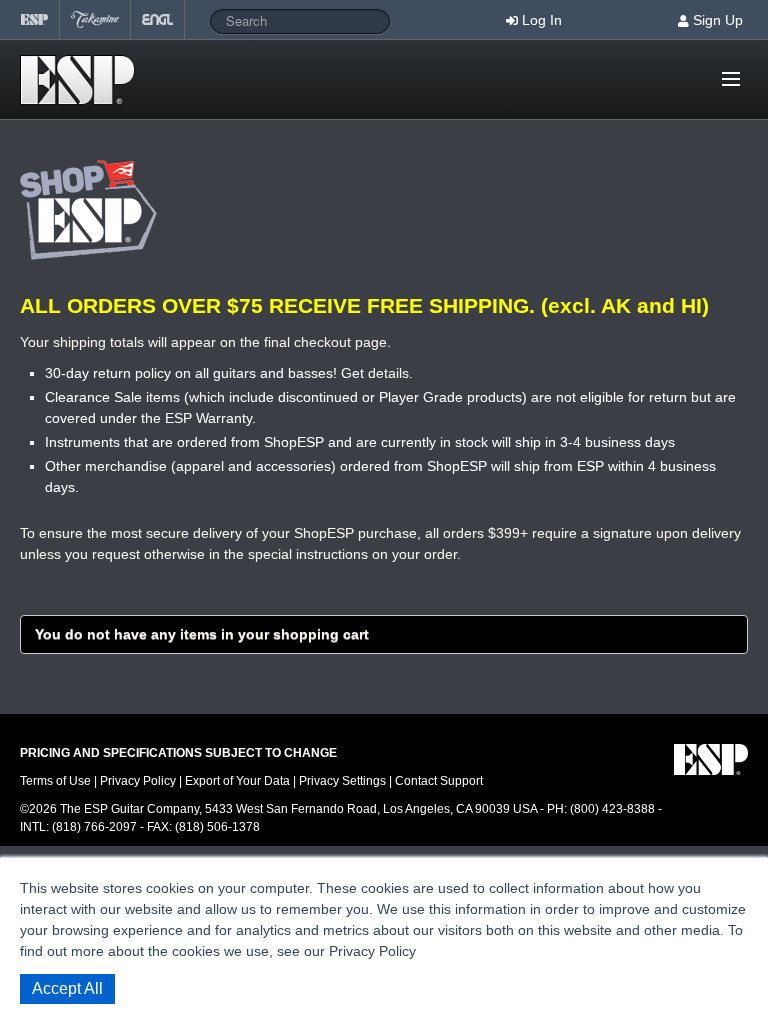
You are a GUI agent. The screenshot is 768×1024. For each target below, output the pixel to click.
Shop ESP (83, 80)
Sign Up (718, 20)
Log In (542, 20)
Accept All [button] (67, 988)
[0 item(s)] (703, 71)
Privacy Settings (342, 781)
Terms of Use (55, 781)
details (388, 373)
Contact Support (439, 781)
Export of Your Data (237, 781)
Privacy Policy (138, 781)
